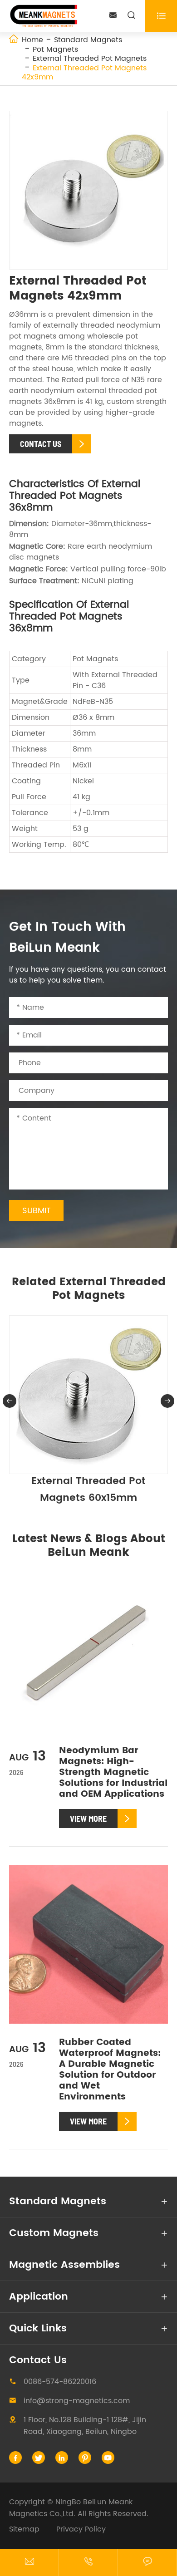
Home (32, 40)
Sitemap (24, 2529)
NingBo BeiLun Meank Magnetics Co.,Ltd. (71, 2508)
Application (39, 2297)
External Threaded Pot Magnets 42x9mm (84, 73)
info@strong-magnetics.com (77, 2401)
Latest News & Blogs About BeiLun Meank (89, 1546)
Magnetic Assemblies (64, 2265)
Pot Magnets (55, 49)
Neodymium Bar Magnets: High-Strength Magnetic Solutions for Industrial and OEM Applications (113, 1772)
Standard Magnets (88, 40)
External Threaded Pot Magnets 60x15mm (88, 1490)
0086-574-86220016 (60, 2382)
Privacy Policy (81, 2529)
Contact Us (38, 2360)
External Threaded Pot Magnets (90, 59)
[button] (10, 1401)
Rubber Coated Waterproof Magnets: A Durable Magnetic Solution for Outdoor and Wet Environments (110, 2070)
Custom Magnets (54, 2233)
